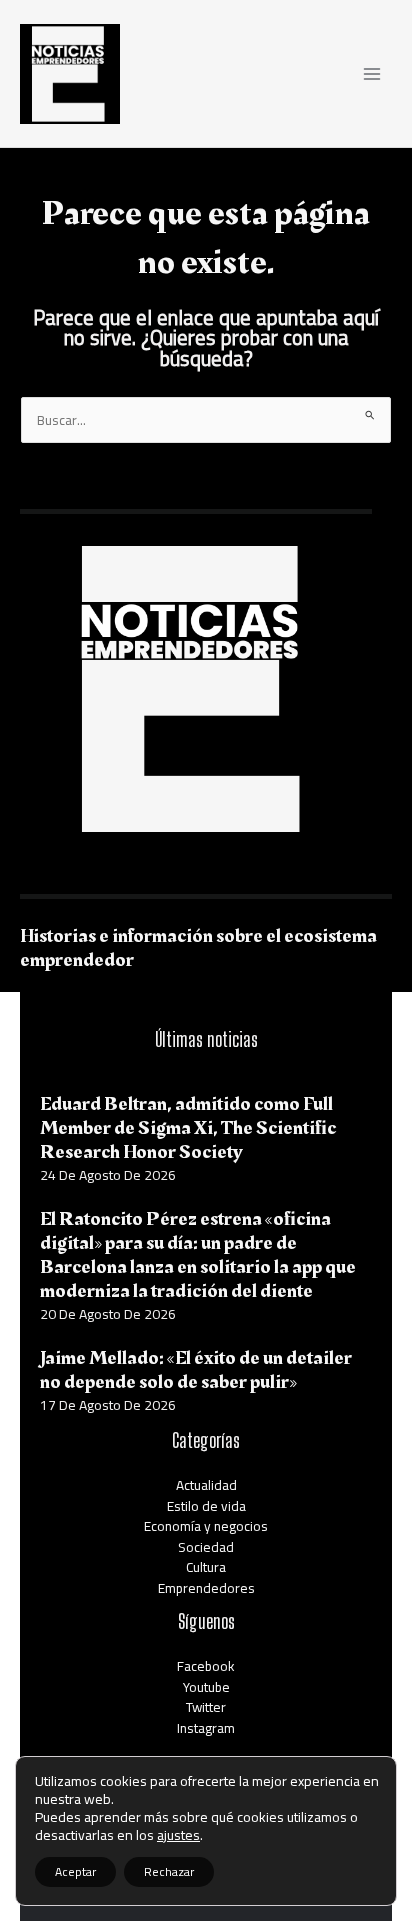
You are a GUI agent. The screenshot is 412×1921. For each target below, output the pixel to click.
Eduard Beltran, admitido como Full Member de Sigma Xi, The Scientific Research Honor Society (188, 1128)
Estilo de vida (206, 1506)
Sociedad (206, 1547)
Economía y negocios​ (206, 1526)
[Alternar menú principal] (372, 73)
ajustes (178, 1835)
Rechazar (169, 1871)
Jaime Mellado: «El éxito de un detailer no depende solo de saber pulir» (196, 1370)
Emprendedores (206, 1588)
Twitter (206, 1707)
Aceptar (75, 1871)
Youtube (206, 1687)
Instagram (206, 1728)
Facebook (206, 1666)
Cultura (206, 1567)
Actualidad (206, 1485)
